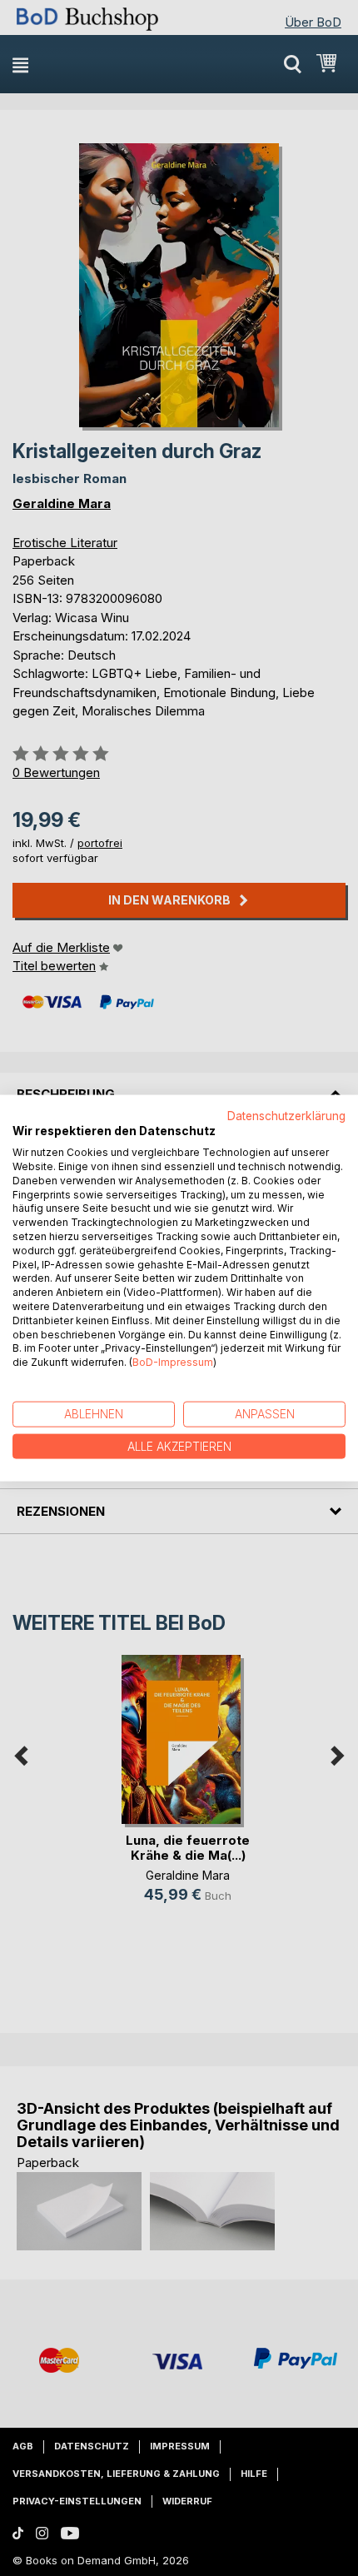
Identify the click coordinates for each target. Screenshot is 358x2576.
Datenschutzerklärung (286, 1115)
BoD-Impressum (173, 1362)
